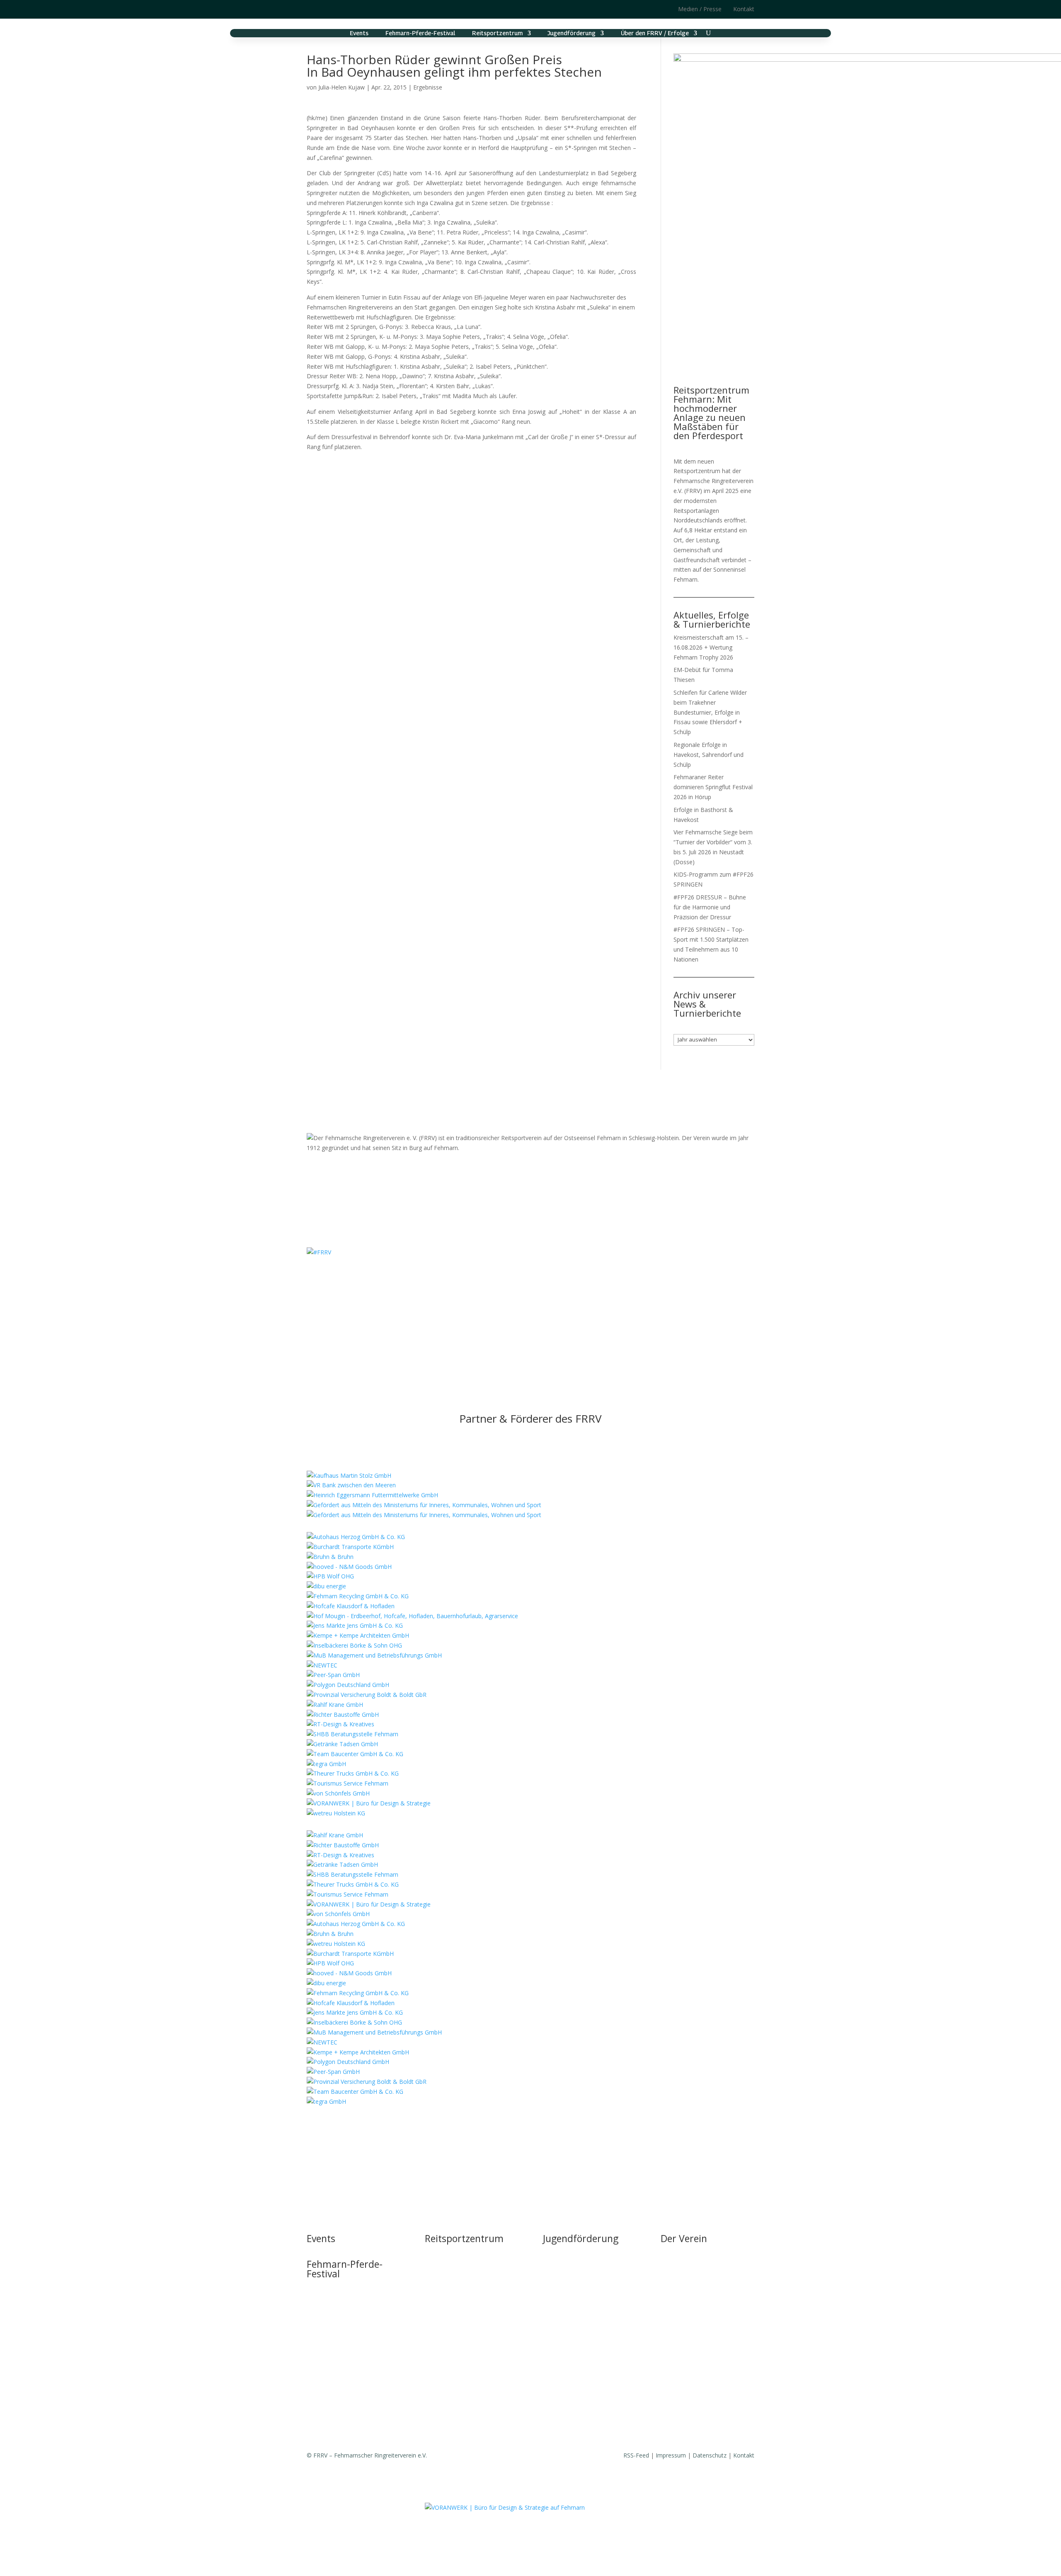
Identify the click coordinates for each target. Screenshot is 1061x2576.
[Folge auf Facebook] (330, 9)
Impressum (671, 2455)
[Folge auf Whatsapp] (555, 1276)
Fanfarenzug (677, 2315)
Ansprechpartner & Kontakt (580, 2268)
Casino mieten (444, 2299)
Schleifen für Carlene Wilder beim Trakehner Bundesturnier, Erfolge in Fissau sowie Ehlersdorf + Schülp (710, 712)
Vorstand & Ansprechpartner (699, 2283)
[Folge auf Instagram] (313, 9)
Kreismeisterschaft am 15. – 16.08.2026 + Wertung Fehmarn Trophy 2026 (711, 647)
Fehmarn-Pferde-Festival (420, 33)
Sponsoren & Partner (689, 2403)
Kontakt (744, 9)
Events (359, 33)
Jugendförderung (572, 33)
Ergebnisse (428, 87)
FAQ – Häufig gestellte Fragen (465, 2331)
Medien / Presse (700, 9)
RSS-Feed (636, 2455)
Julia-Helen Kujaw (342, 87)
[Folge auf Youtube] (539, 1276)
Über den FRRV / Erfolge (655, 33)
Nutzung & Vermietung (455, 2283)
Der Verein (684, 2238)
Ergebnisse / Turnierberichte (698, 2346)
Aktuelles (673, 2268)
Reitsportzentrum (497, 33)
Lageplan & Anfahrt (451, 2315)
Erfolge (670, 2331)
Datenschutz (710, 2455)
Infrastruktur (441, 2268)
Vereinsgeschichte (685, 2299)
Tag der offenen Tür (452, 2252)
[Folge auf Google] (346, 9)
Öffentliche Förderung (454, 2346)
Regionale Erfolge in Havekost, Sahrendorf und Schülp (709, 755)
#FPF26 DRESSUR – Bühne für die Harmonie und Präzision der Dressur (710, 907)
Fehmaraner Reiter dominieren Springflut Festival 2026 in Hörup (713, 787)
